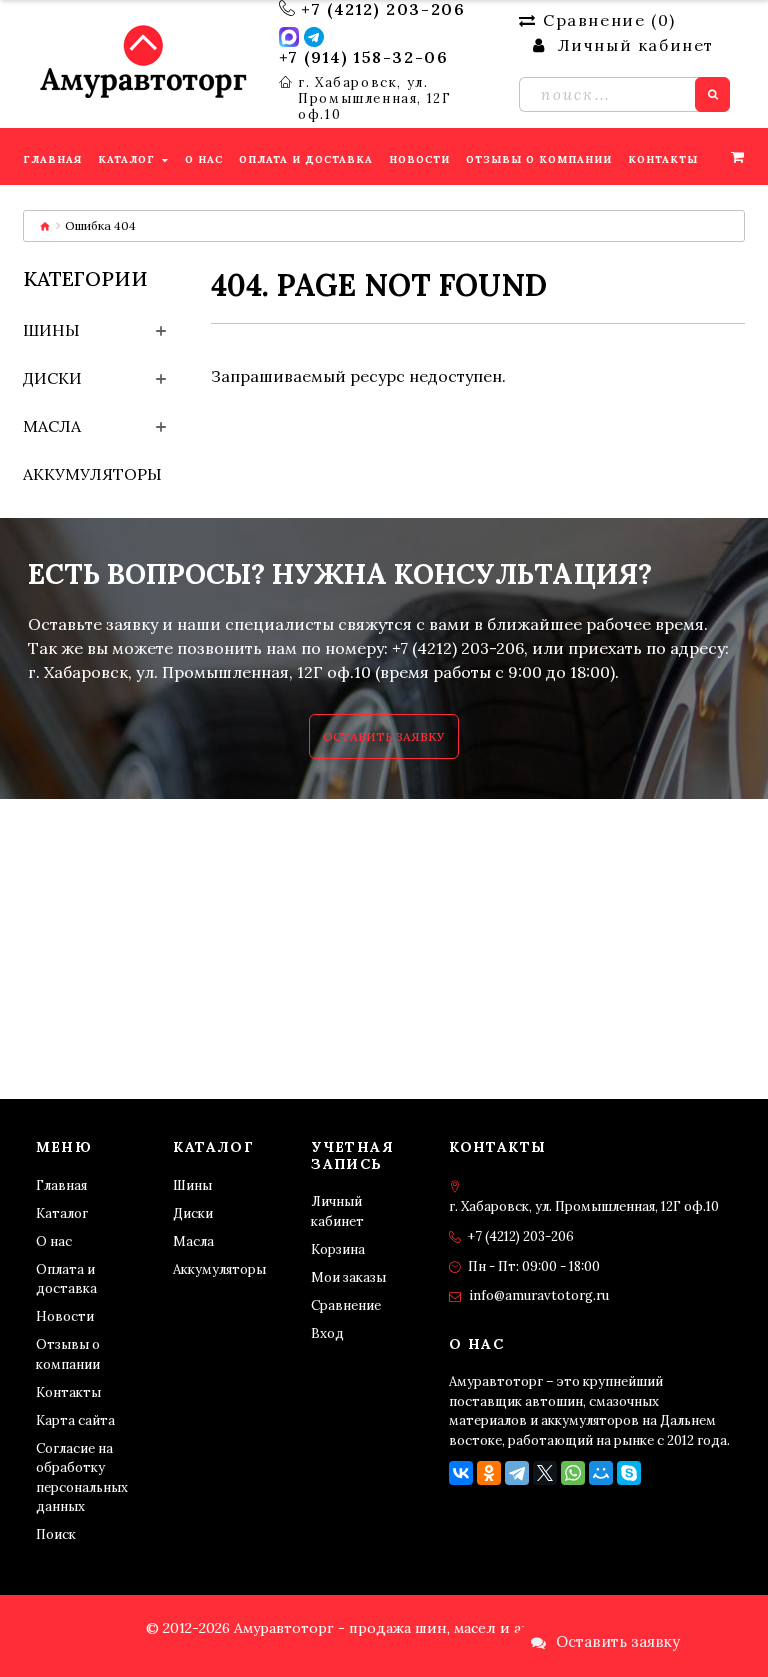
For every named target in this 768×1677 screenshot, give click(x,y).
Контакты (68, 1392)
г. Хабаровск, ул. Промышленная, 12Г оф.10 (374, 99)
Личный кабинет (337, 1211)
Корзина (338, 1249)
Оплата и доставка (66, 1279)
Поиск (56, 1534)
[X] (545, 1473)
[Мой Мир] (601, 1473)
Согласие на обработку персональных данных (82, 1478)
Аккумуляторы (92, 474)
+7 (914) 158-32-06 (364, 57)
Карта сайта (75, 1420)
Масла (52, 426)
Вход (327, 1333)
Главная (61, 1185)
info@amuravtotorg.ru (539, 1295)
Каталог (62, 1213)
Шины (51, 330)
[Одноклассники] (489, 1473)
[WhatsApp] (573, 1473)
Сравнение (346, 1305)
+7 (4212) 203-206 (383, 9)
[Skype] (629, 1473)
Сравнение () (609, 20)
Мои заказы (348, 1277)
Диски (52, 378)
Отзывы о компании (68, 1354)
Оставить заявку (384, 736)
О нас (54, 1241)
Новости (65, 1316)
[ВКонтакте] (461, 1473)
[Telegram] (517, 1473)
